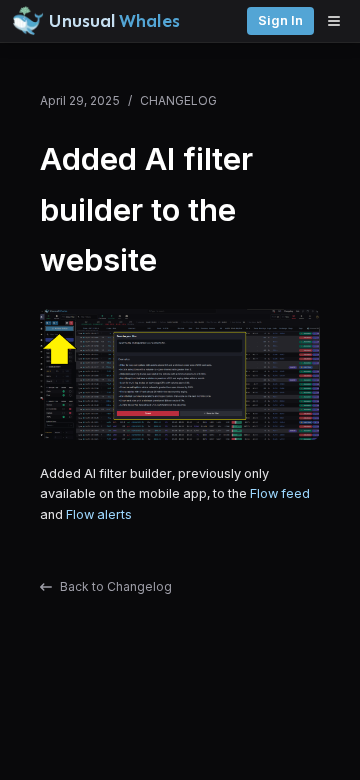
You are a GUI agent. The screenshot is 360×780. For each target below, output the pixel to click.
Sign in (280, 20)
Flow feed (280, 493)
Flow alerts (99, 514)
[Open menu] (339, 21)
